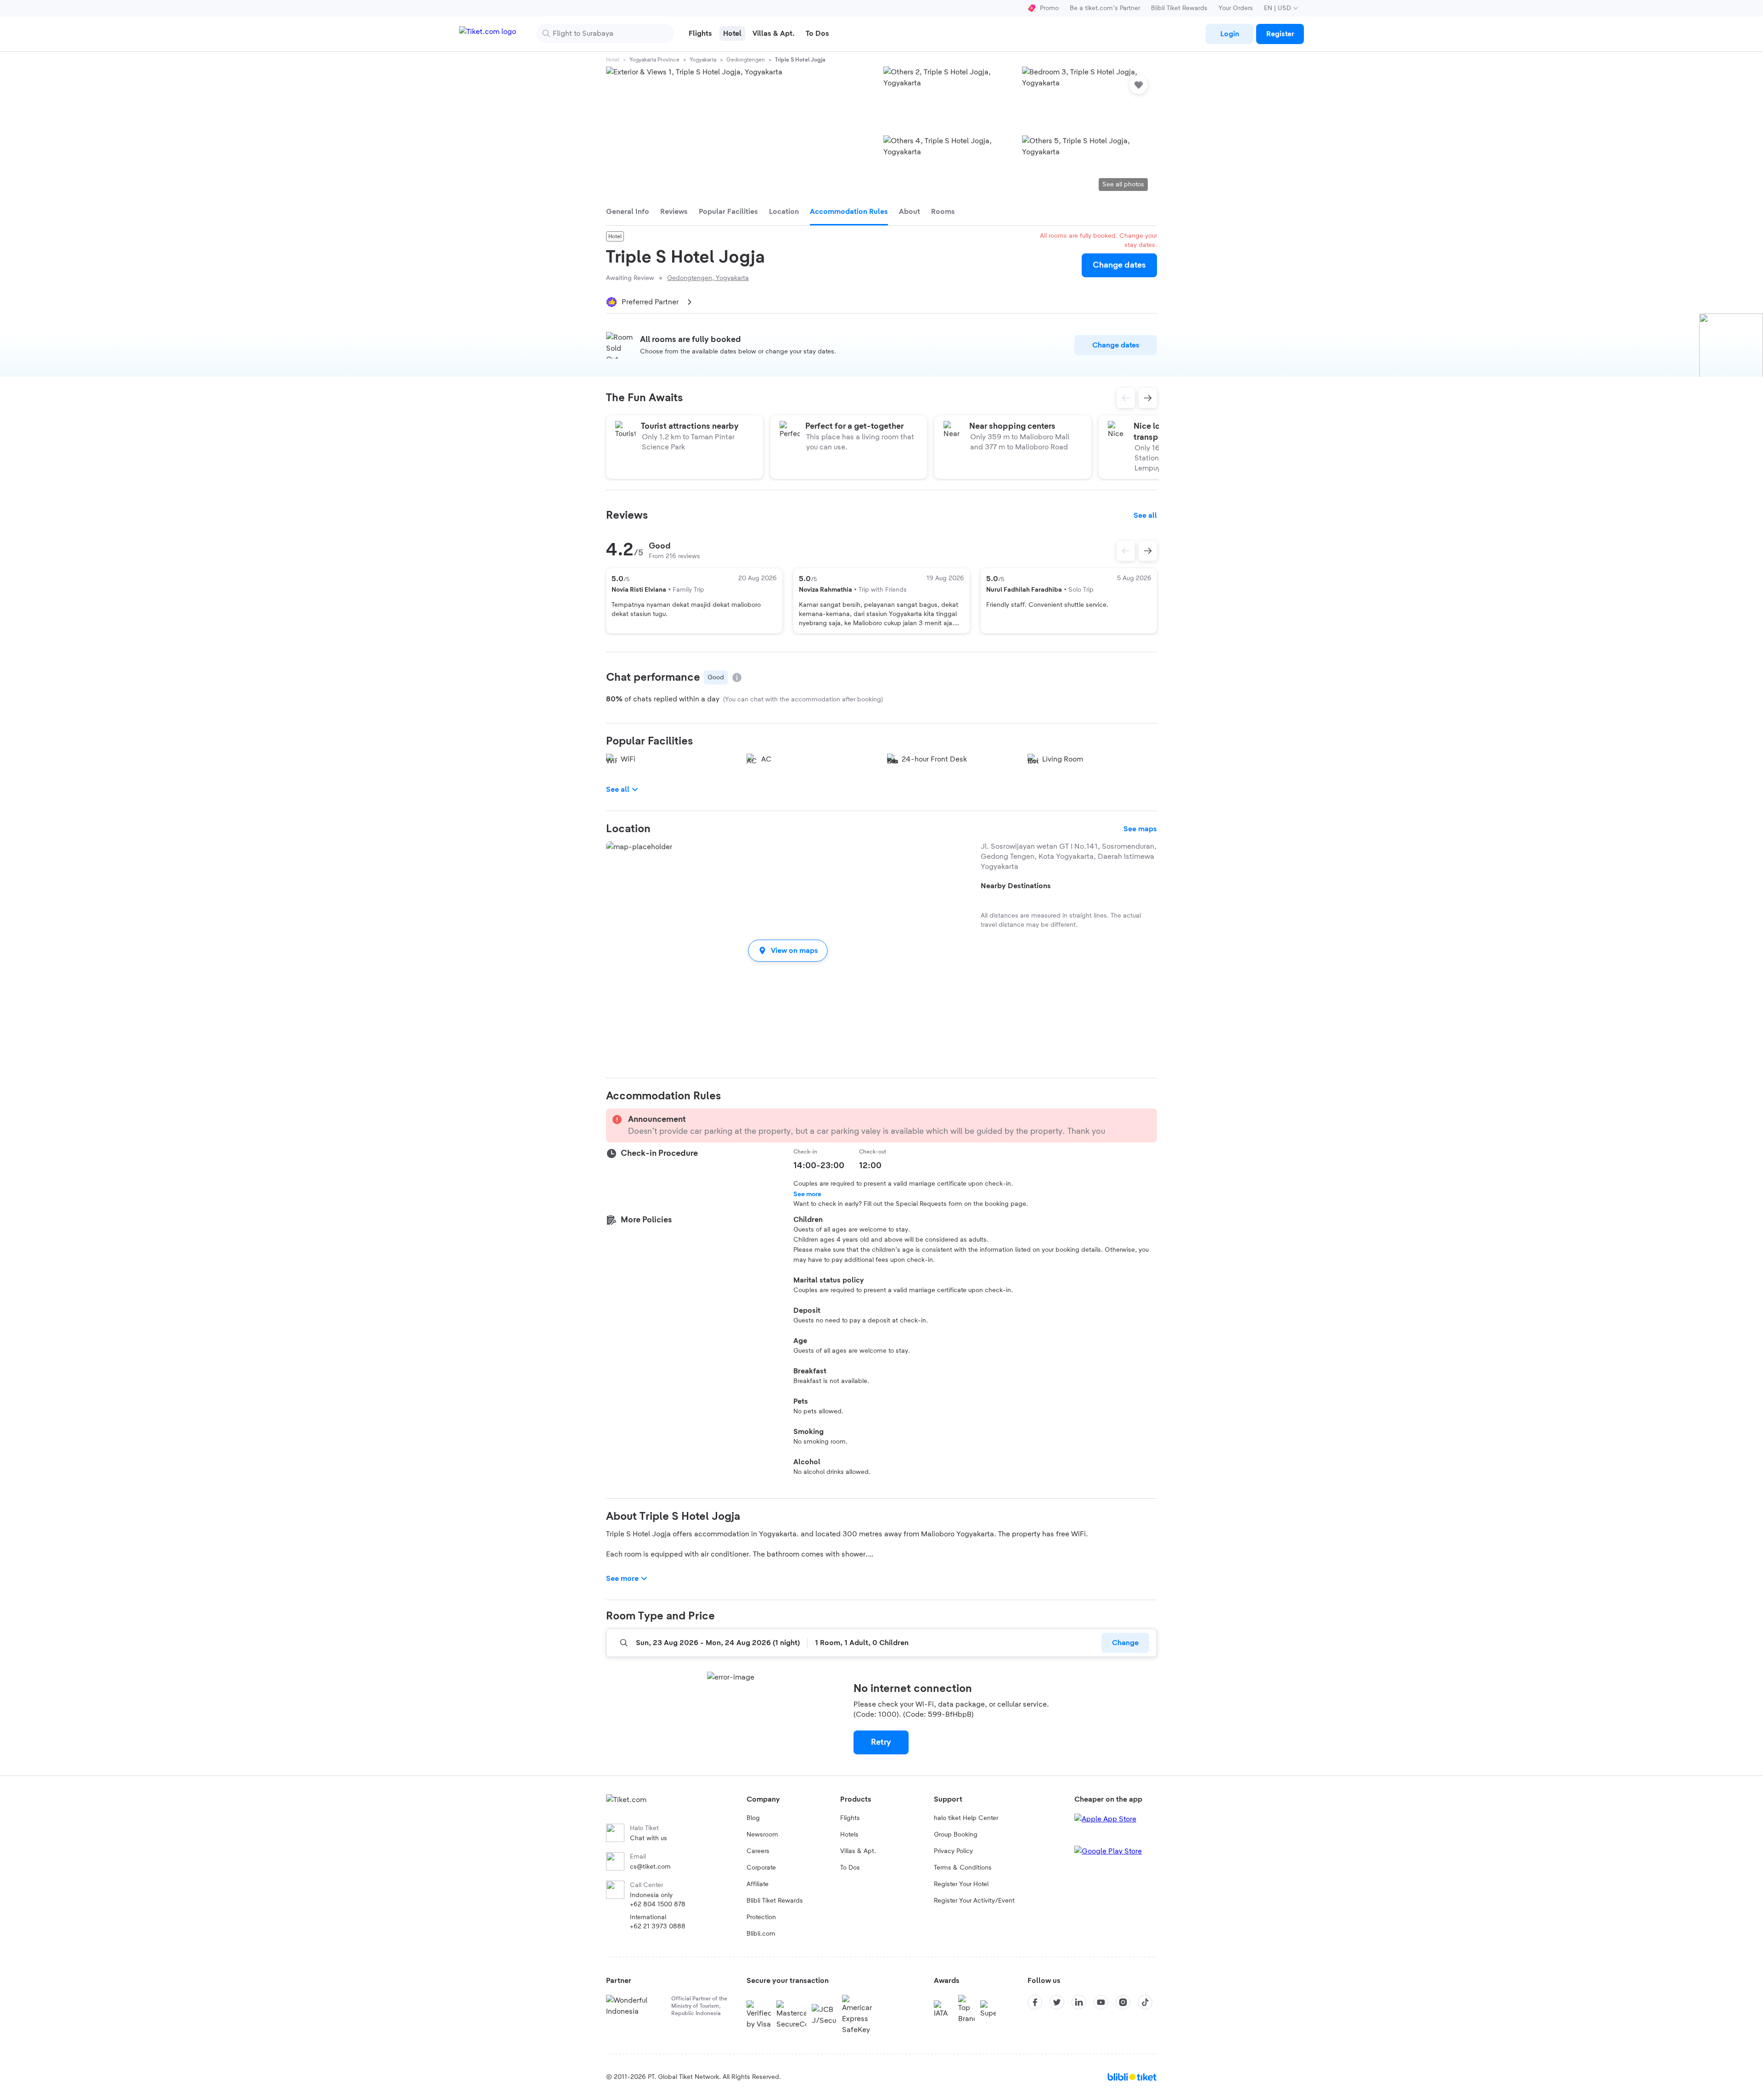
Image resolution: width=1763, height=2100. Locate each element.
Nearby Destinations (1016, 886)
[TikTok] (1145, 2002)
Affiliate (758, 1884)
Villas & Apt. (858, 1851)
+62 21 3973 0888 (658, 1926)
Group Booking (956, 1835)
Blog (753, 1818)
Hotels (849, 1835)
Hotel (613, 60)
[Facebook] (1035, 2002)
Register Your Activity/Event (974, 1901)
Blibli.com (761, 1934)
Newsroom (762, 1835)
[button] (788, 950)
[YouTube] (1101, 2002)
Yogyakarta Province (654, 60)
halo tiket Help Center (966, 1818)
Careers (758, 1851)
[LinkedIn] (1079, 2002)
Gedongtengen (746, 60)
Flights (850, 1818)
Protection (761, 1917)
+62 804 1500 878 (658, 1904)
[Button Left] (1126, 551)
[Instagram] (1123, 2002)
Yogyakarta (703, 60)
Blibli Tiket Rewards (1179, 8)
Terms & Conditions (963, 1868)
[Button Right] (1148, 551)
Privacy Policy (953, 1851)
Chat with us (648, 1838)
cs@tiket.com (650, 1867)
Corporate (761, 1868)
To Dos (850, 1868)
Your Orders (1236, 8)
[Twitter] (1057, 2002)
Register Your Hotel (961, 1884)
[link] (1230, 34)
